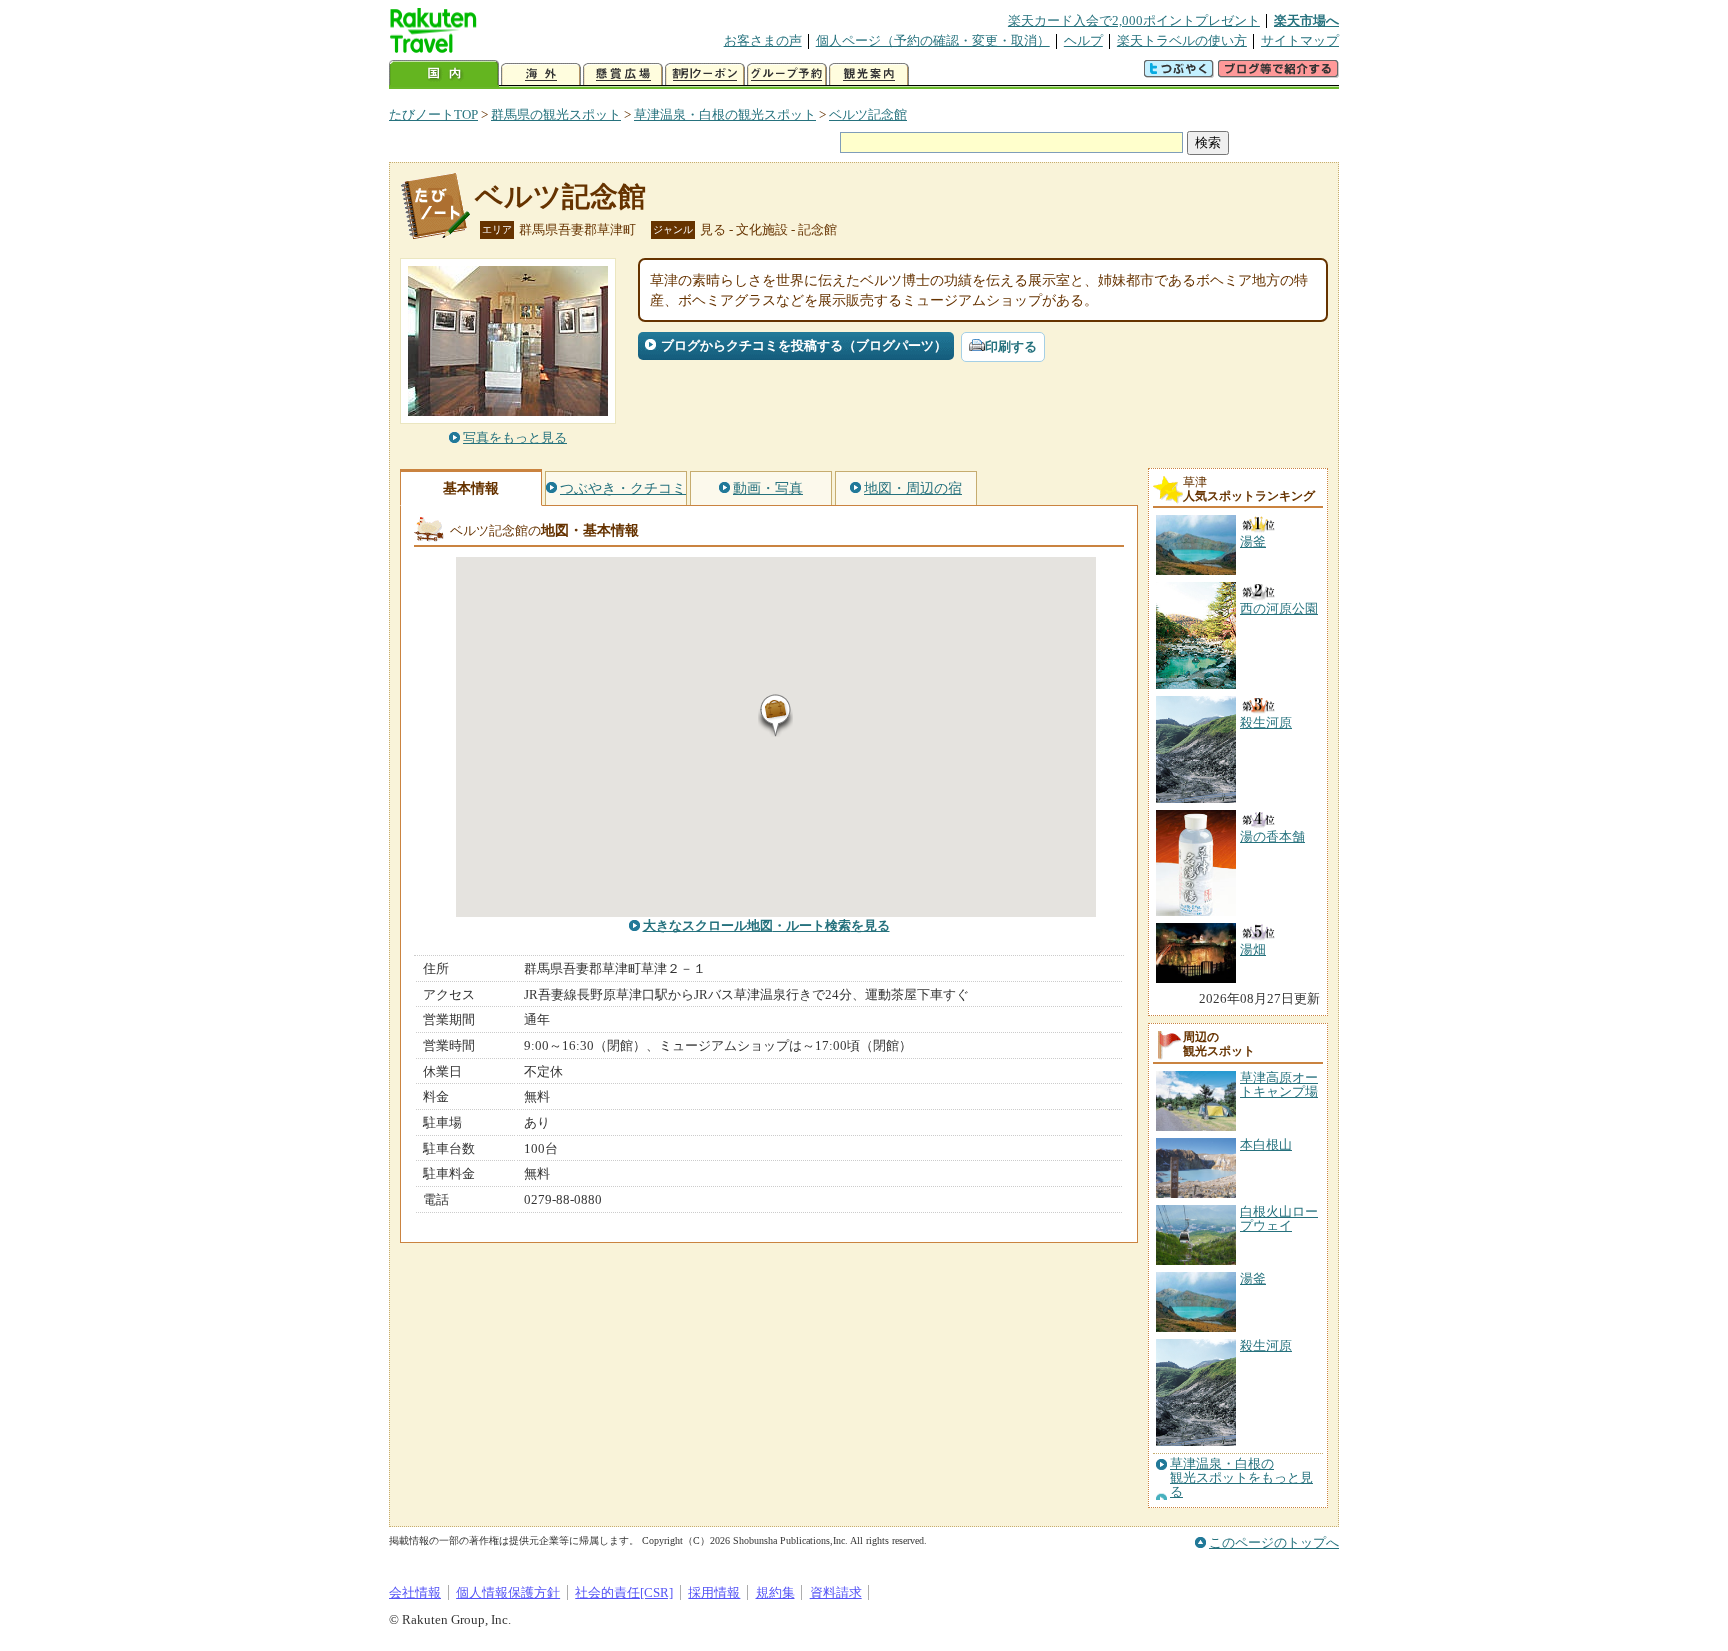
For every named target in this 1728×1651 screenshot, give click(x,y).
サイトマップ (1300, 40)
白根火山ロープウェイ (1279, 1218)
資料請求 (836, 1592)
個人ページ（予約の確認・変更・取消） (933, 40)
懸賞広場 (623, 74)
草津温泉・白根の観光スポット (725, 114)
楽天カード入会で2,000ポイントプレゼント (1134, 20)
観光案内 (869, 74)
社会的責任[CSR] (624, 1592)
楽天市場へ (1306, 20)
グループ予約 (787, 74)
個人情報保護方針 (508, 1592)
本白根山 (1266, 1144)
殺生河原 (1266, 1345)
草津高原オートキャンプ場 (1279, 1084)
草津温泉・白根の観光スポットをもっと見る (1241, 1478)
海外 (541, 74)
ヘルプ (1083, 40)
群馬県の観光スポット (556, 114)
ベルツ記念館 (868, 114)
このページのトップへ (1274, 1542)
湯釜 (1253, 1278)
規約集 (775, 1592)
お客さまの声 (763, 40)
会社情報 (415, 1592)
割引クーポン (705, 74)
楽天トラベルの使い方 (1182, 40)
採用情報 (714, 1592)
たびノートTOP (433, 114)
